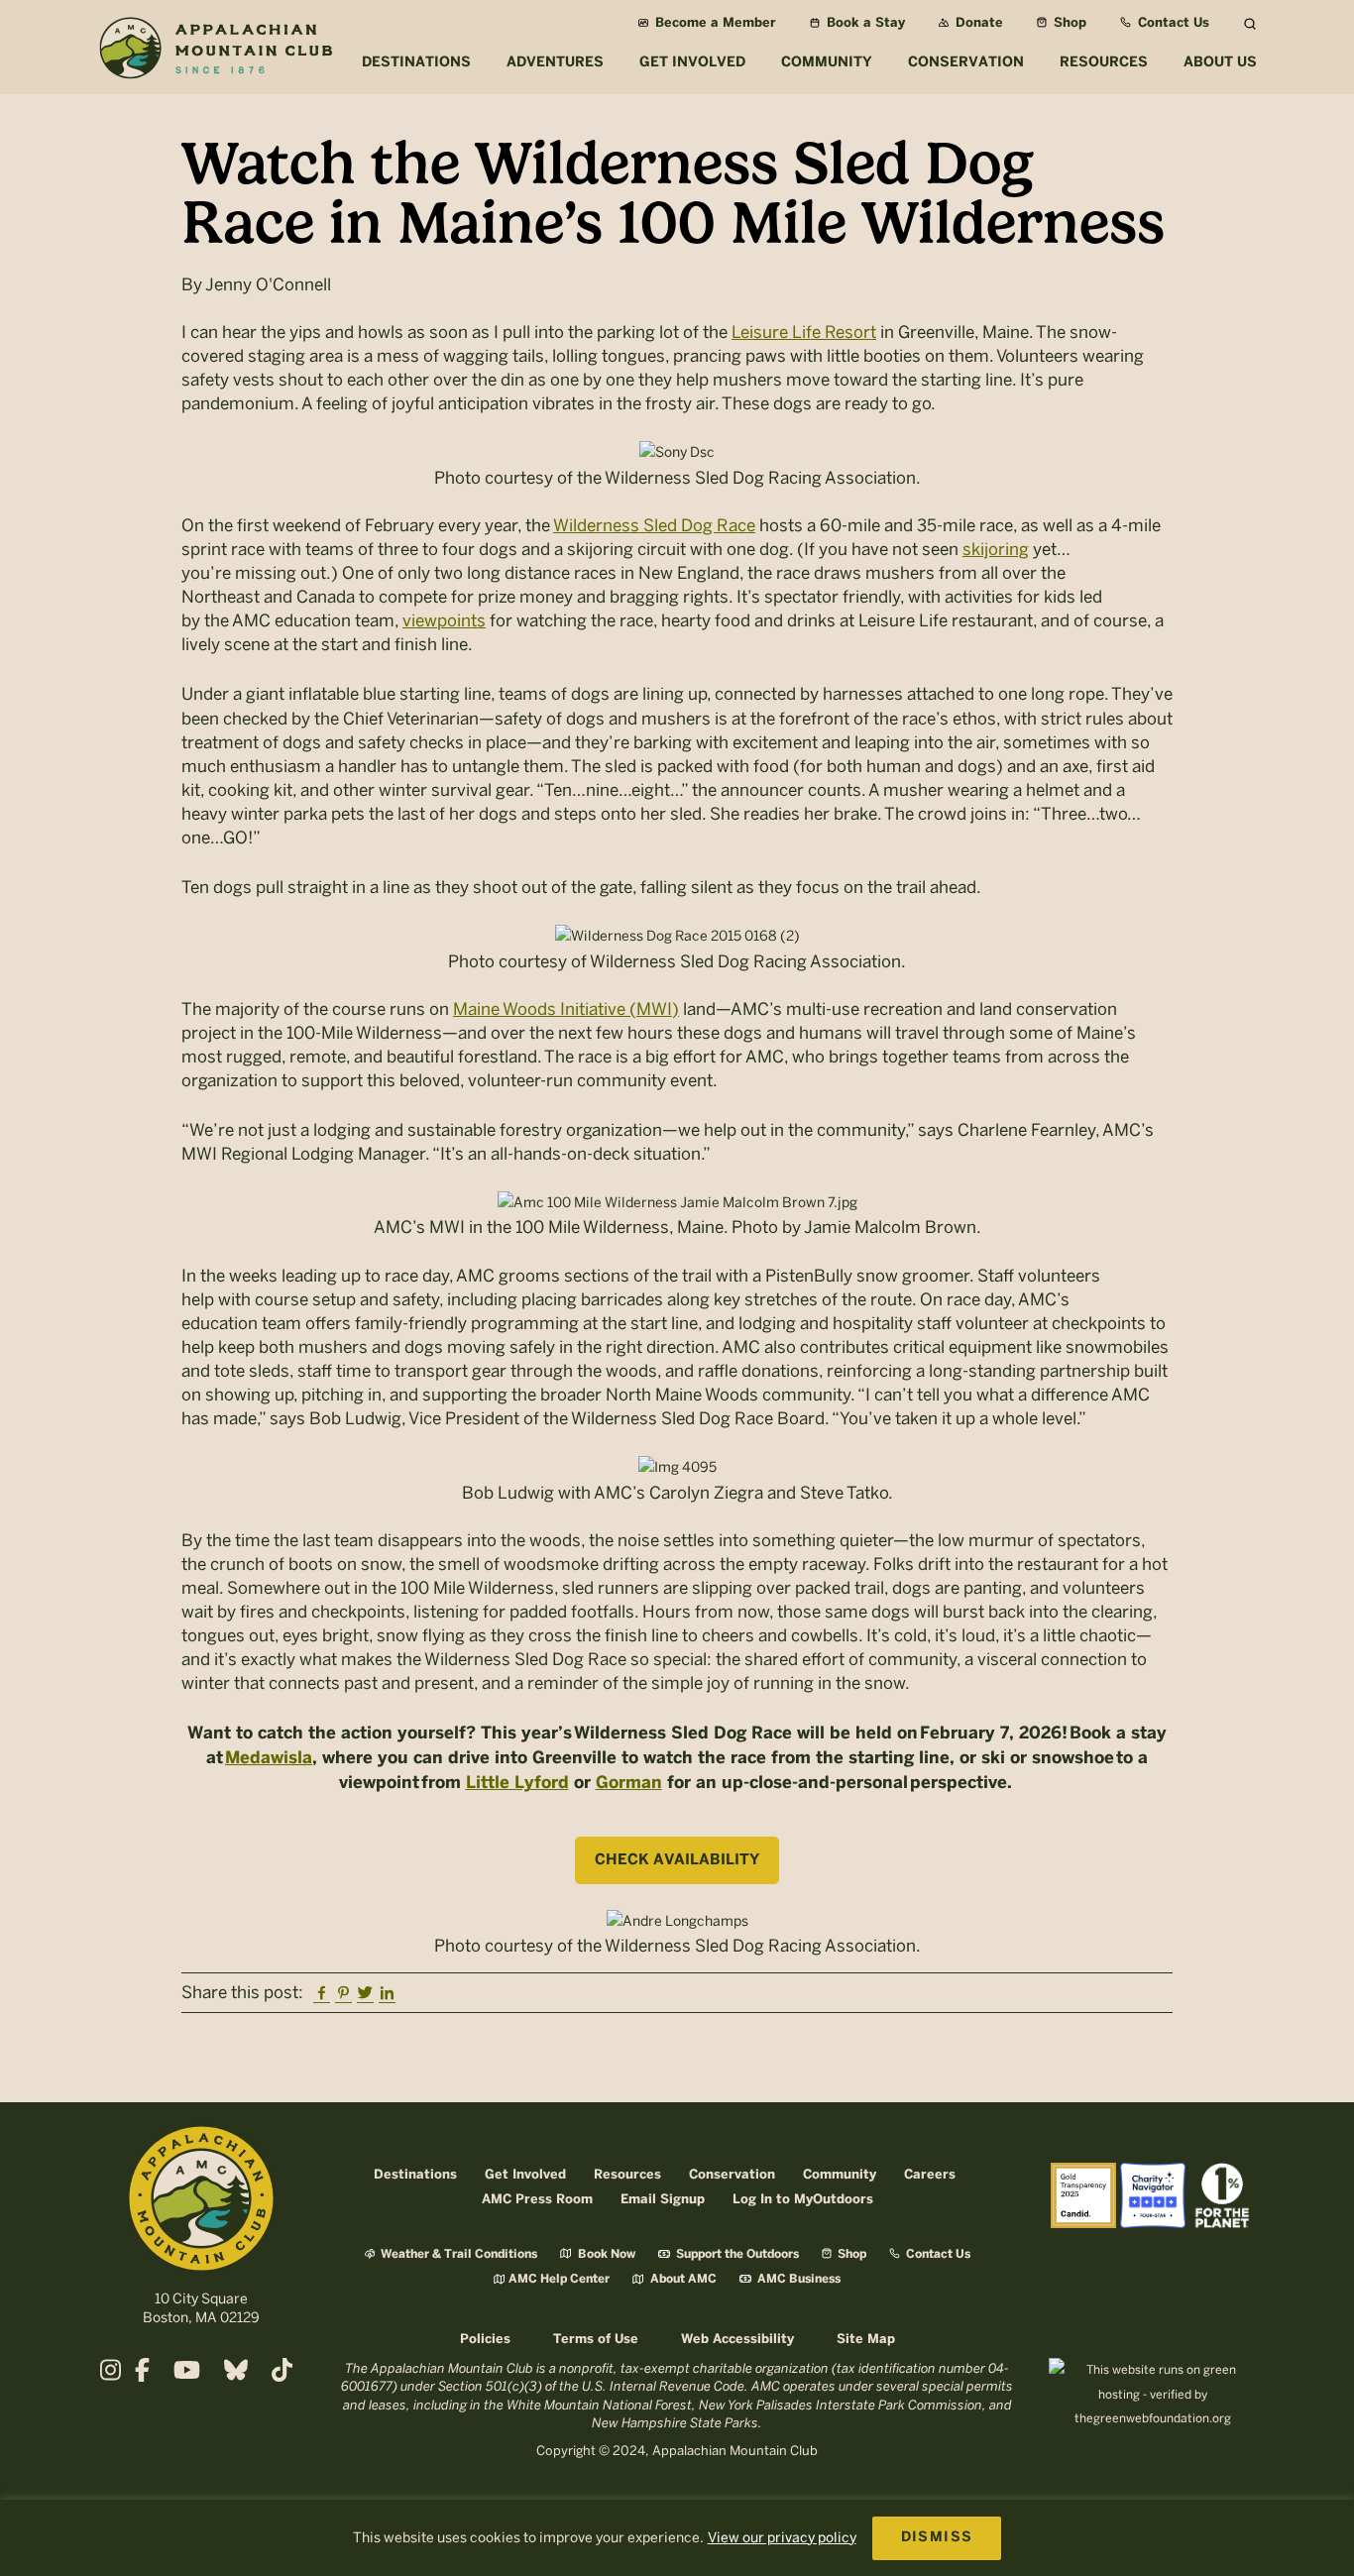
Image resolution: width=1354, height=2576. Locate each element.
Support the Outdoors (736, 2254)
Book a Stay (864, 23)
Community (840, 2175)
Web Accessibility (737, 2340)
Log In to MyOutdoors (803, 2200)
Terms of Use (596, 2340)
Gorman (629, 1783)
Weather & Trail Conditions (457, 2254)
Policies (485, 2340)
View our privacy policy (782, 2538)
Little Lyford (517, 1783)
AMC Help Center (559, 2279)
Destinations (415, 2175)
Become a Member (714, 23)
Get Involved (525, 2175)
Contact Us (1172, 23)
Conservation (732, 2175)
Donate (977, 23)
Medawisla (269, 1758)
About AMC (682, 2279)
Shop (1068, 23)
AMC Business (797, 2279)
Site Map (866, 2340)
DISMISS (937, 2538)
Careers (930, 2175)
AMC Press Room (537, 2200)
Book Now (605, 2254)
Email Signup (663, 2200)
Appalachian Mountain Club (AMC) (215, 51)
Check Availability (677, 1860)
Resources (627, 2175)
